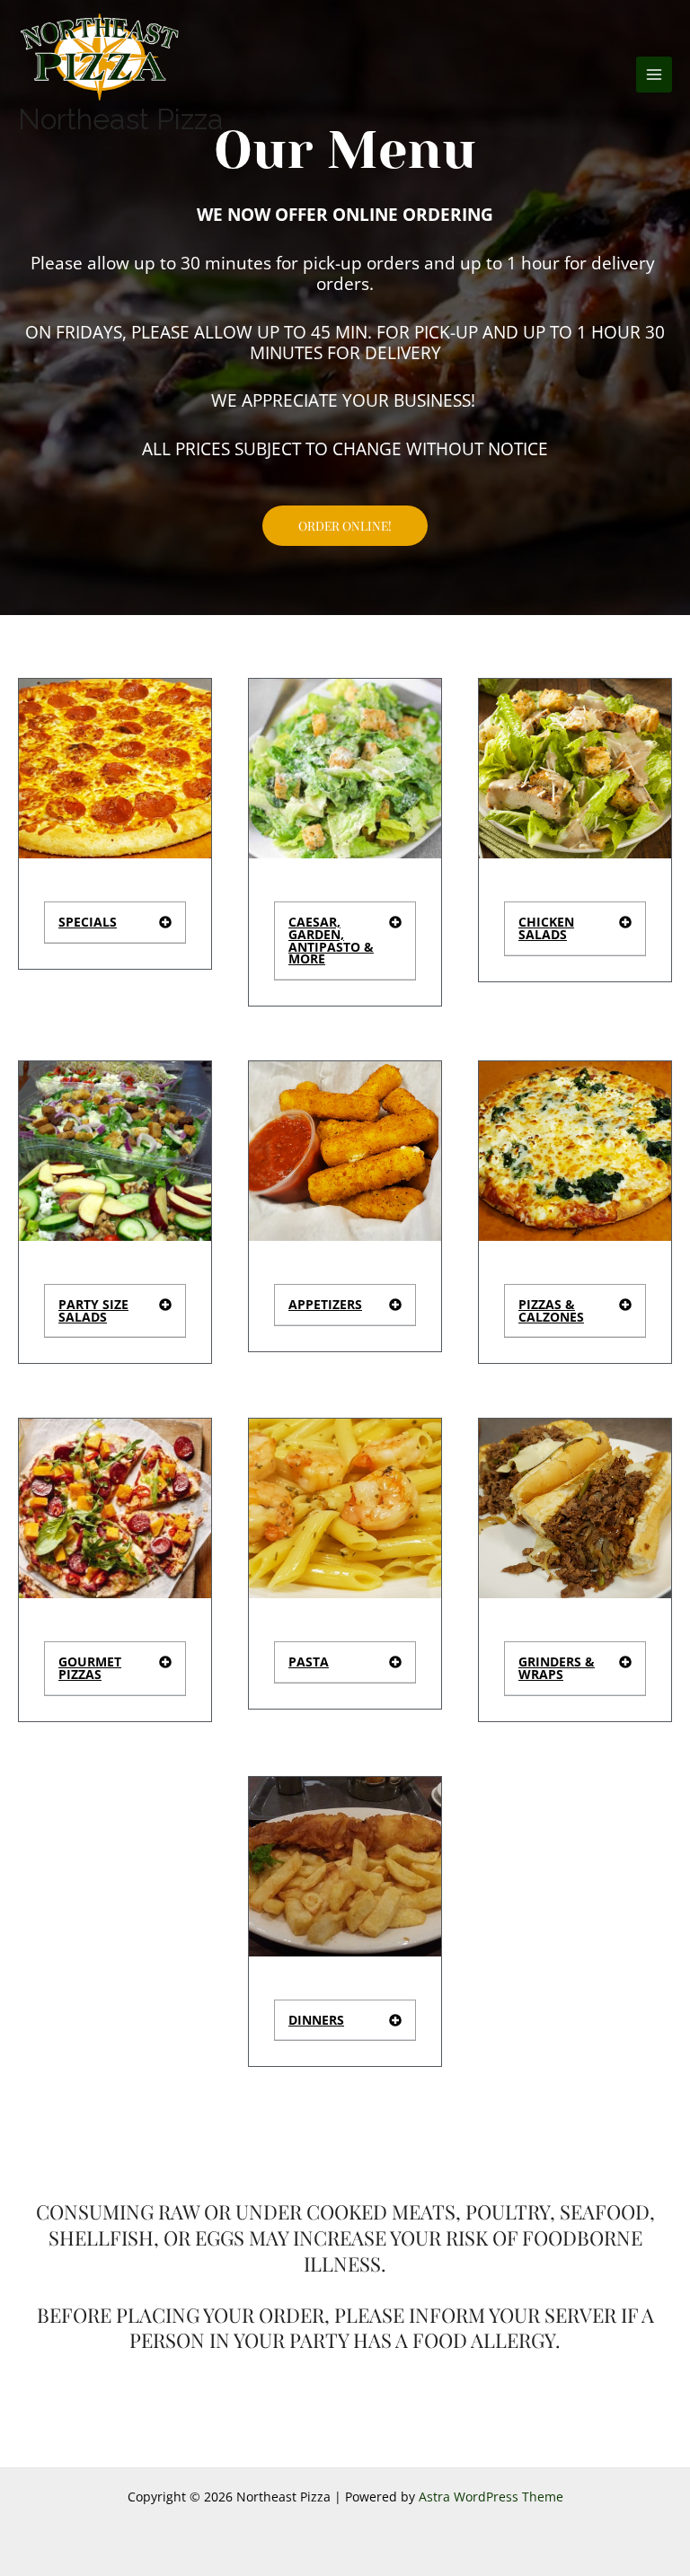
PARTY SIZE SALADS (93, 1310)
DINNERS (316, 2020)
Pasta (309, 1662)
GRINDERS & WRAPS (557, 1668)
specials (88, 922)
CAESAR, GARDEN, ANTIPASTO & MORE (331, 940)
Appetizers (325, 1304)
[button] (115, 923)
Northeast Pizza (121, 119)
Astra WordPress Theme (491, 2497)
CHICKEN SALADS (546, 928)
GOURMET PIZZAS (90, 1668)
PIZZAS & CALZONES (551, 1310)
